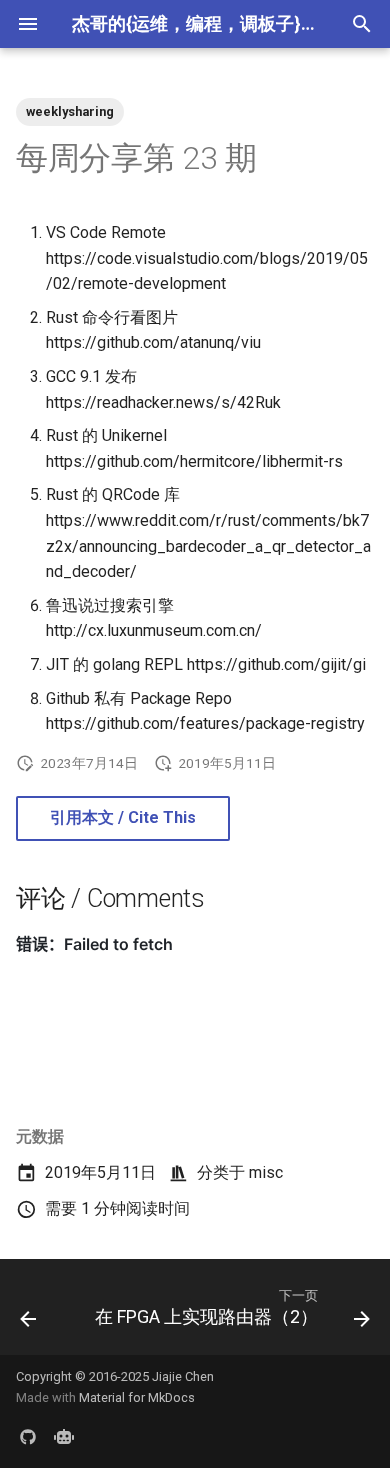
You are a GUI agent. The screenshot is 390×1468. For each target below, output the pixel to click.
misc (266, 1172)
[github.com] (28, 1436)
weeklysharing (70, 111)
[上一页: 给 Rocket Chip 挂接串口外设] (28, 1313)
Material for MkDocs (137, 1397)
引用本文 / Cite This (123, 817)
